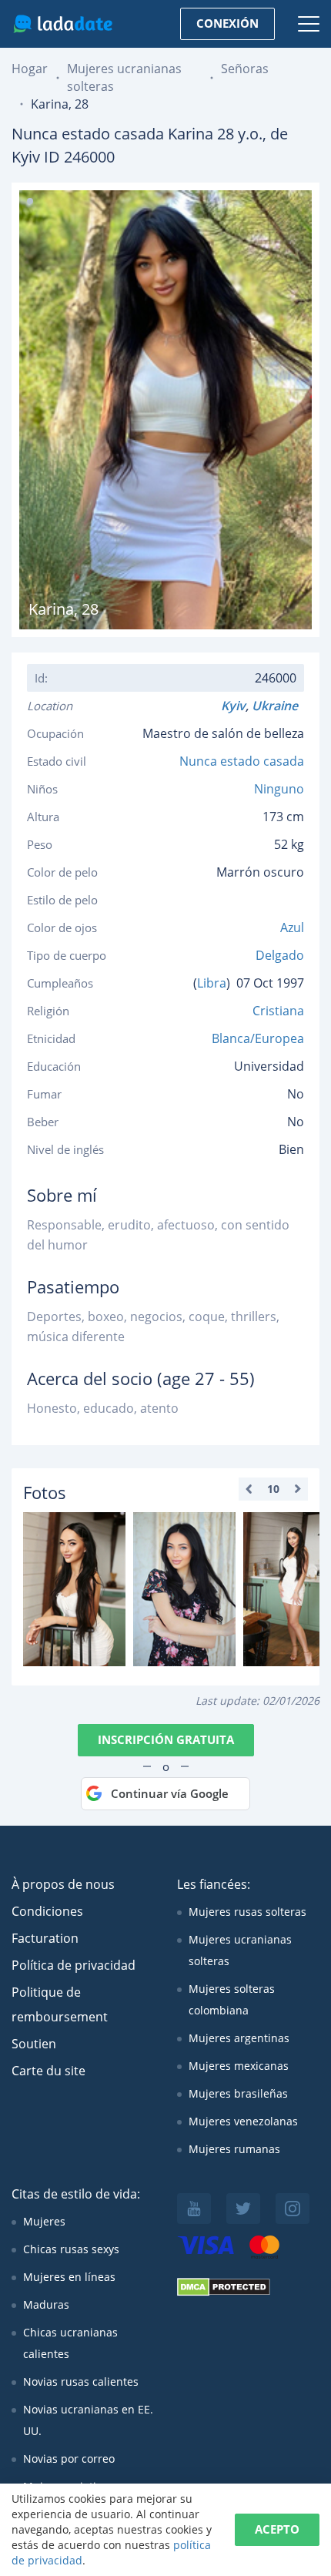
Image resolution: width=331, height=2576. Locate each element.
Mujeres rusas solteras (247, 1912)
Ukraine (278, 706)
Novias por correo (69, 2459)
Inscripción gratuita (166, 1739)
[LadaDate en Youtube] (194, 2209)
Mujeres (44, 2221)
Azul (292, 927)
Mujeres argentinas (239, 2038)
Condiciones (47, 1911)
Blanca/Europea (258, 1038)
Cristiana (278, 1011)
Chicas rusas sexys (71, 2249)
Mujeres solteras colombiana (232, 1999)
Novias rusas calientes (81, 2381)
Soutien (34, 2044)
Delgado (280, 955)
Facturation (45, 1938)
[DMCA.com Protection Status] (224, 2292)
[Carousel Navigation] (273, 1489)
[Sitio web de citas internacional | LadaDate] (63, 24)
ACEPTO (277, 2529)
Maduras (46, 2304)
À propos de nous (63, 1884)
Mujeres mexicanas (239, 2066)
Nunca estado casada (242, 761)
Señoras (245, 69)
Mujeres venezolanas (243, 2121)
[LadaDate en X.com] (243, 2209)
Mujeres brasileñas (238, 2093)
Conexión (227, 23)
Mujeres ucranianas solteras (240, 1950)
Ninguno (279, 789)
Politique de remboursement (60, 2004)
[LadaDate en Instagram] (293, 2209)
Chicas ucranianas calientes (70, 2343)
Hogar (30, 69)
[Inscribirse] (74, 1589)
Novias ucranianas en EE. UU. (88, 2420)
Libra (212, 983)
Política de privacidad (74, 1965)
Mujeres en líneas (69, 2277)
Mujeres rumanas (234, 2149)
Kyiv (233, 706)
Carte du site (48, 2071)
